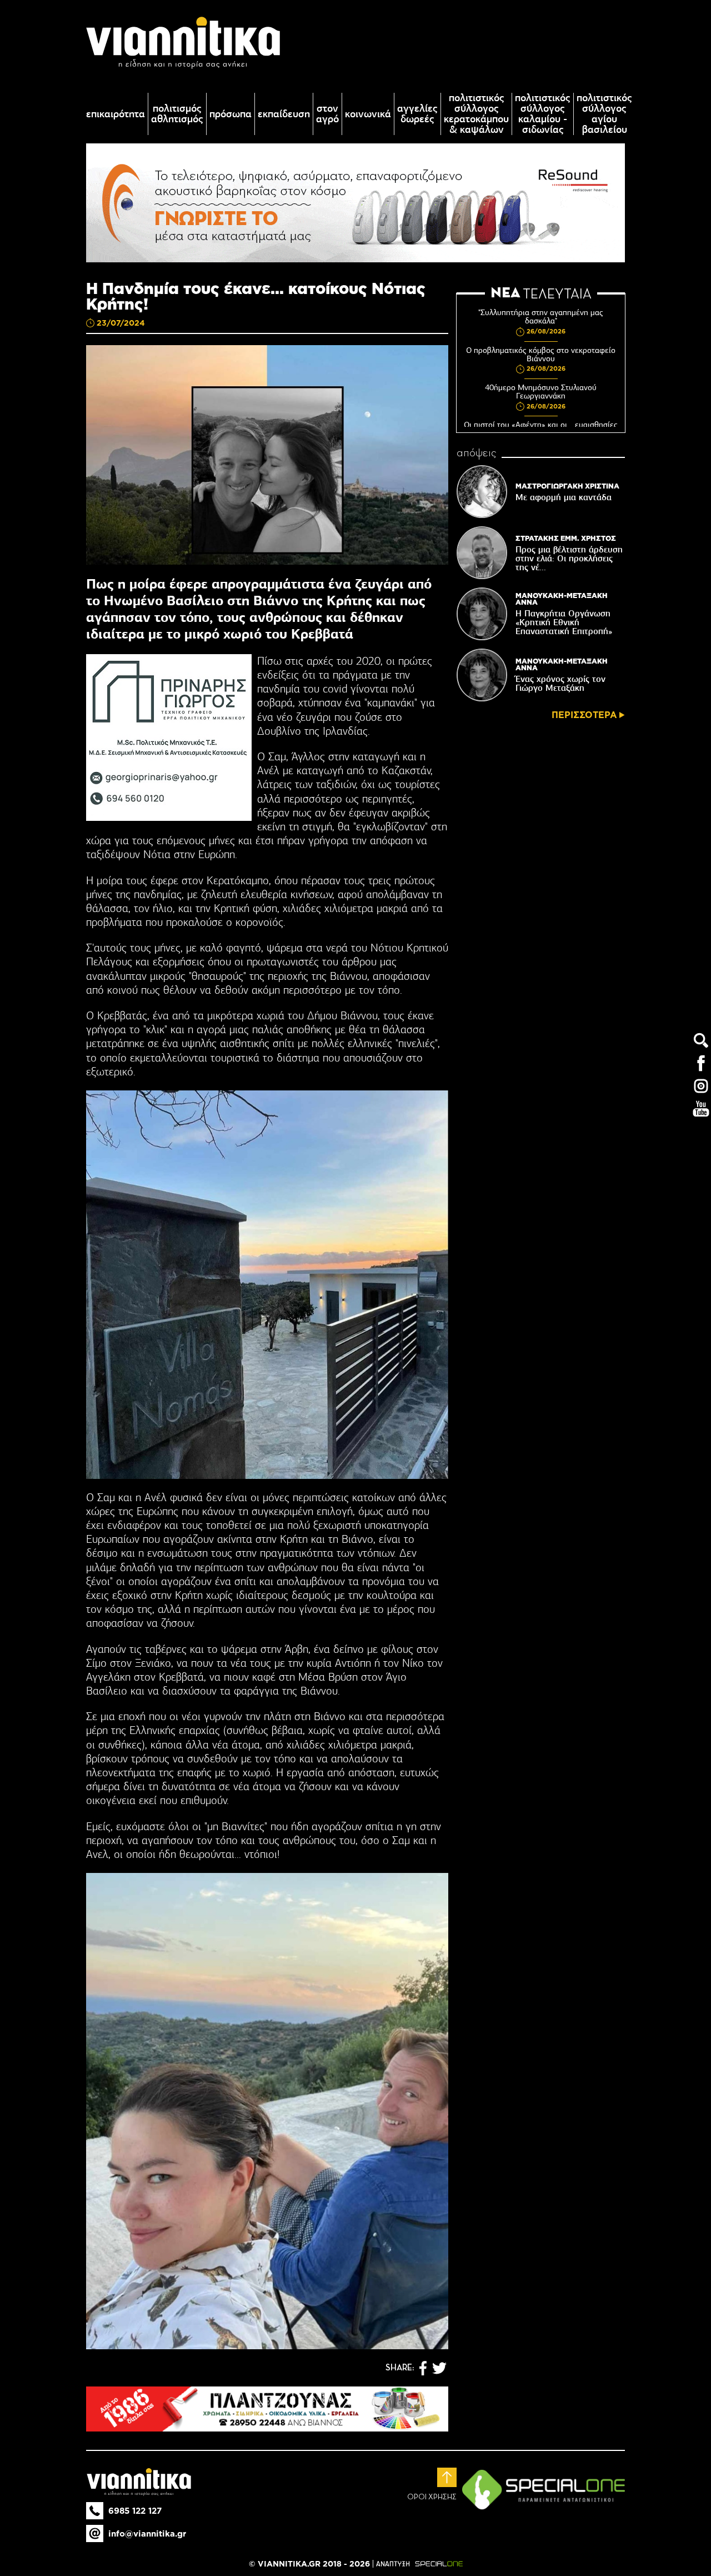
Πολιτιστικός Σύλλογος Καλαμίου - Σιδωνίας (543, 114)
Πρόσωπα (231, 114)
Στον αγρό (327, 114)
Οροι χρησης (432, 2497)
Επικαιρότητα (116, 114)
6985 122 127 (135, 2511)
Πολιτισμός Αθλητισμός (177, 114)
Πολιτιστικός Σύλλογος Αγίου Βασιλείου (604, 114)
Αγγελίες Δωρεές (417, 114)
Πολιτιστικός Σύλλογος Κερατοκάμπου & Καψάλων (476, 114)
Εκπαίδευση (284, 114)
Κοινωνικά (368, 114)
